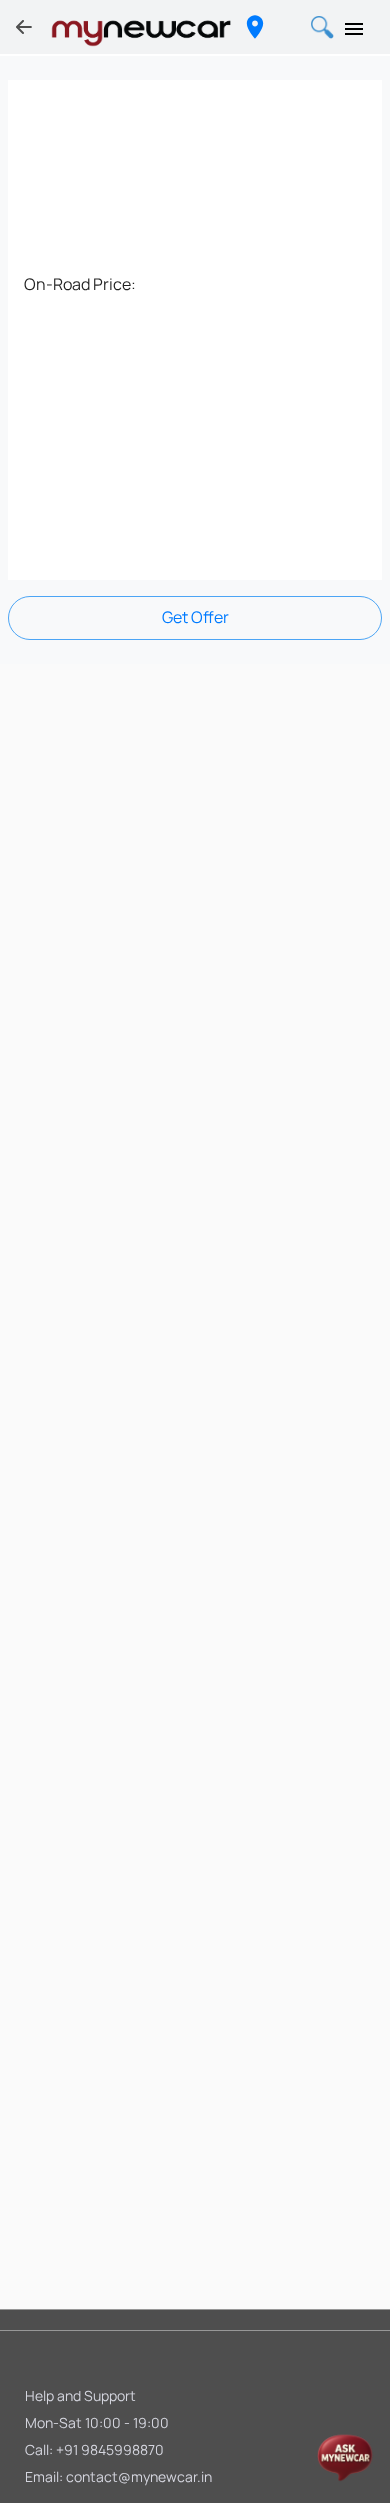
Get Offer (195, 617)
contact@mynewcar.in (139, 2476)
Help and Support (80, 2395)
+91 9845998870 (110, 2449)
